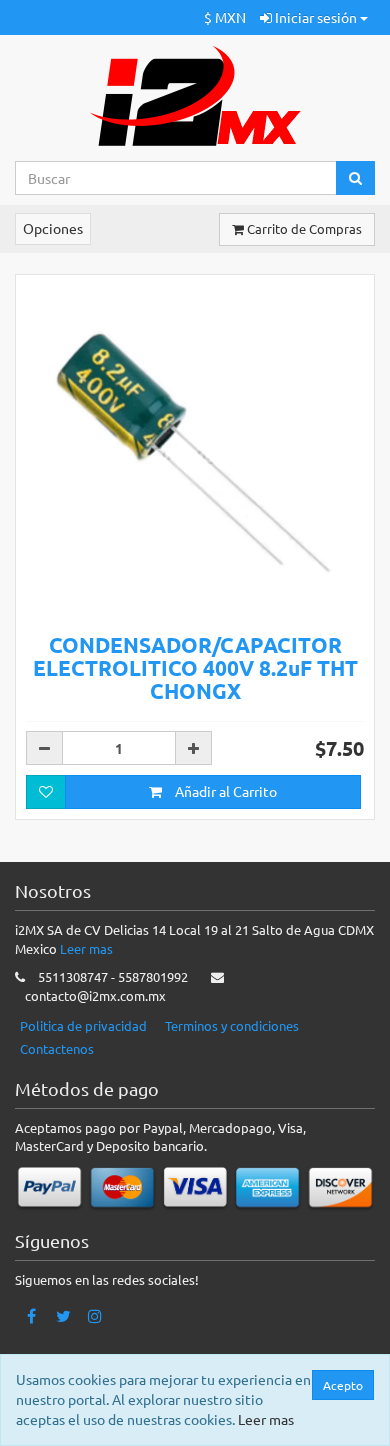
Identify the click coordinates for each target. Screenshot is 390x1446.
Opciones (53, 228)
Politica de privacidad (83, 1025)
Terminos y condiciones (232, 1025)
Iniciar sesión (316, 17)
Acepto (343, 1385)
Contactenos (57, 1048)
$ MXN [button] (225, 17)
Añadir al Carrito (224, 791)
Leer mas (86, 948)
